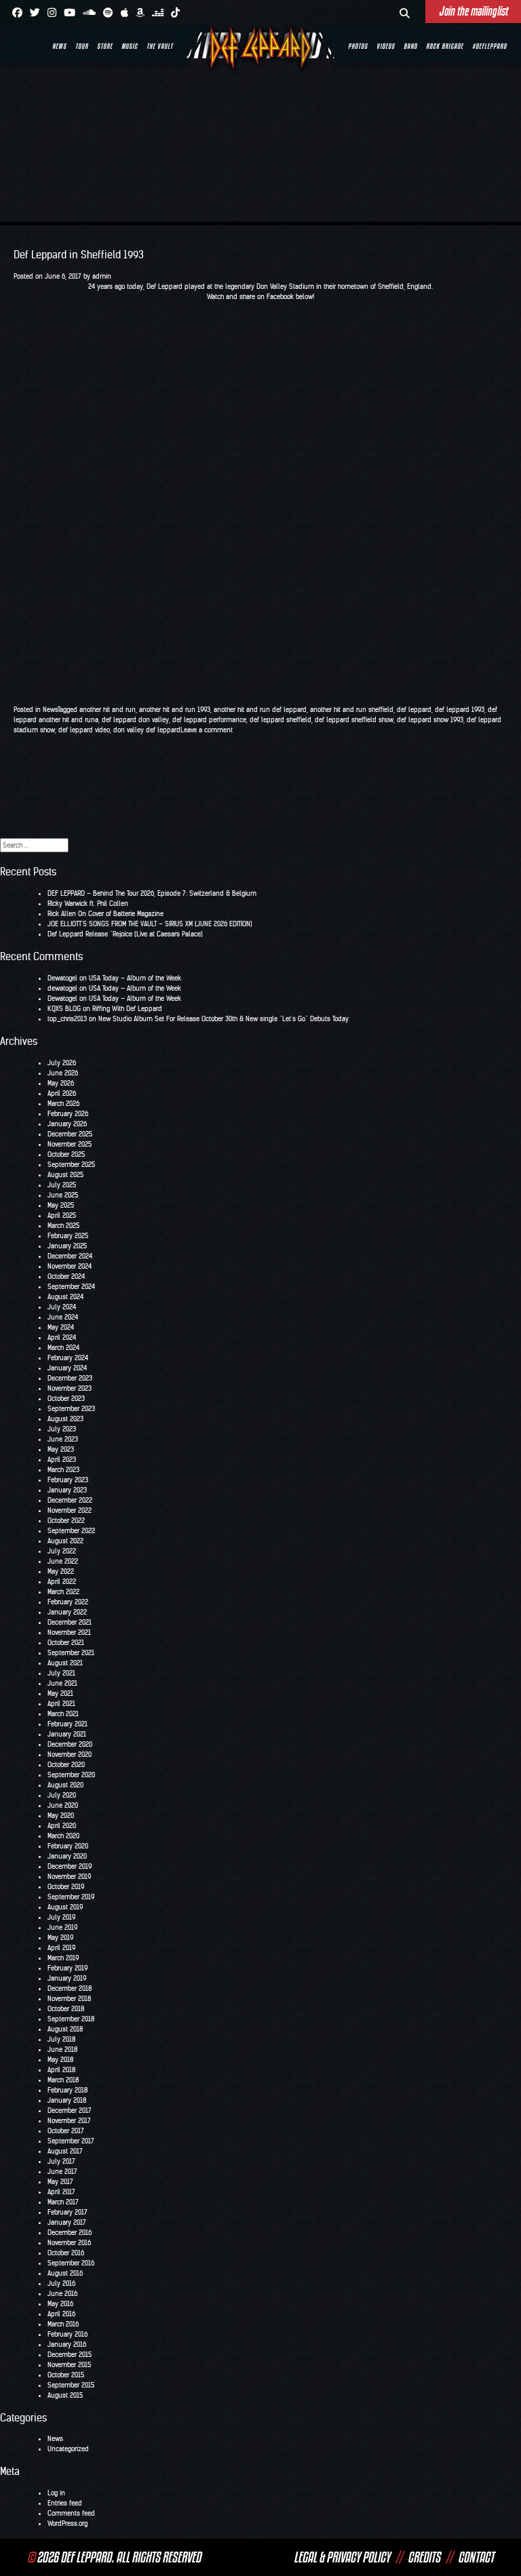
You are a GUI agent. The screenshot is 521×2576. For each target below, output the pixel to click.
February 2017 (67, 2212)
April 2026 (62, 1093)
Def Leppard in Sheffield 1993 (79, 255)
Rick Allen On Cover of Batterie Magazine (105, 914)
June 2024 (63, 1317)
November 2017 (69, 2121)
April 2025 (62, 1215)
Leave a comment (207, 730)
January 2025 (67, 1246)
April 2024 (62, 1337)
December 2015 (70, 2355)
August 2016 (65, 2273)
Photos (358, 46)
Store (105, 46)
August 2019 (65, 1907)
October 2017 (66, 2131)
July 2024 (62, 1307)
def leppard (414, 710)
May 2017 (60, 2182)
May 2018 (60, 2060)
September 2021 (71, 1653)
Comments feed (71, 2513)
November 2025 (70, 1144)
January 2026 (67, 1124)
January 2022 (67, 1612)
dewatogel (62, 988)
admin (102, 276)
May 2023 (61, 1449)
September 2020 (71, 1775)
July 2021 (61, 1673)
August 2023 (65, 1419)
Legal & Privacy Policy (342, 2557)
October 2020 (66, 1765)
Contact (476, 2557)
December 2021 (70, 1622)
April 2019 (61, 1948)
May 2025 (61, 1205)
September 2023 (71, 1409)
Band (410, 46)
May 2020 (61, 1816)
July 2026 (62, 1063)
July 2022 (62, 1551)
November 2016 (69, 2243)
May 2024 (61, 1327)
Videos (386, 46)
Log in (56, 2493)
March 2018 (63, 2080)
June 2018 (62, 2049)
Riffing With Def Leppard (127, 1009)
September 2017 (71, 2141)
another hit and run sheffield (352, 710)
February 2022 (68, 1602)
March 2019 (63, 1958)
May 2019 (60, 1938)
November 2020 (70, 1755)
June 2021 (62, 1683)
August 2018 (65, 2029)
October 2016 (66, 2253)
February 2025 (68, 1236)
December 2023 (70, 1378)
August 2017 (65, 2151)
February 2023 (68, 1480)
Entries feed (65, 2503)
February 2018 (67, 2090)
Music (130, 46)
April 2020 (62, 1826)
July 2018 (61, 2039)
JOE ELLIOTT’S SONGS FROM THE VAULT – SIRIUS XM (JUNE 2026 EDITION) (150, 924)
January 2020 (67, 1856)
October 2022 (66, 1521)
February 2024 (68, 1358)
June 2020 (63, 1805)
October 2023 (66, 1399)
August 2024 (65, 1297)
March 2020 (63, 1836)
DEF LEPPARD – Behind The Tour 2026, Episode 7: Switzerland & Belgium (152, 893)
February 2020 (68, 1846)
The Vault (160, 46)
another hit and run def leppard (260, 710)
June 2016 (62, 2294)
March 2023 (63, 1470)
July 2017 (61, 2161)
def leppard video (84, 730)
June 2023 (63, 1439)
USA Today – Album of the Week (135, 978)
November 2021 (69, 1632)
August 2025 (65, 1175)
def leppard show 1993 (430, 720)
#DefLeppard (489, 46)
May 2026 (61, 1083)
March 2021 (63, 1714)
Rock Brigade (445, 46)
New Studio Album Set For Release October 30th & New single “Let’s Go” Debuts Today (224, 1019)
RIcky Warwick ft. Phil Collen (88, 904)
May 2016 (60, 2304)
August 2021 (65, 1663)
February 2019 (67, 1968)
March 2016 (63, 2324)
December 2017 (70, 2111)
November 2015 (69, 2365)
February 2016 (67, 2334)
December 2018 (70, 1988)
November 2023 (70, 1388)
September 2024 (71, 1287)
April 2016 (61, 2314)
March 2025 (63, 1226)
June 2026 (63, 1073)
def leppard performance (209, 720)
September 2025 (71, 1165)
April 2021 (61, 1704)
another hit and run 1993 (175, 710)
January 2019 (67, 1978)
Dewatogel (62, 978)
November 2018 (69, 1999)
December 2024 (70, 1256)
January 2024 (67, 1368)
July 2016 (61, 2283)
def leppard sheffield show (354, 720)
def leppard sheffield (281, 720)
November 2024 (70, 1266)
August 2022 (65, 1541)
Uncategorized (68, 2449)
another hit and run (108, 710)
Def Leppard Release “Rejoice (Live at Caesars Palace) (125, 934)
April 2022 (62, 1582)
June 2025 (63, 1195)
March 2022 (63, 1592)
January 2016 (67, 2344)
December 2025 (70, 1134)
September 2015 (71, 2385)
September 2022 (71, 1531)
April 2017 (61, 2192)
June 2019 (62, 1927)
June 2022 (63, 1561)
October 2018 (66, 2009)
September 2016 (71, 2263)
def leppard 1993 (460, 710)
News (59, 46)
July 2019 (61, 1917)
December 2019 (70, 1866)
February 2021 (67, 1724)
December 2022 (70, 1500)
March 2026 (63, 1104)
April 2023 (62, 1460)
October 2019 (66, 1887)
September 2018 (71, 2019)
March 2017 (63, 2202)
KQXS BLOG (64, 1009)
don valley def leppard (147, 730)
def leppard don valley (135, 720)
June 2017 (62, 2172)
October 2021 (66, 1643)
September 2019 (71, 1897)
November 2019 (69, 1877)
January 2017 (67, 2222)
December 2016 (70, 2233)
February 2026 (68, 1114)
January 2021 (67, 1734)
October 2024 (66, 1276)
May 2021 (60, 1693)
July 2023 (62, 1429)
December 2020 (70, 1744)
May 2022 (61, 1571)
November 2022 (70, 1510)
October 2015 (66, 2375)
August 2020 (65, 1785)
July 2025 (62, 1185)
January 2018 (67, 2100)
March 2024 (63, 1348)
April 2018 (61, 2070)
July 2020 (62, 1795)
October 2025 (66, 1154)
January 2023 (67, 1490)
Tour (82, 46)
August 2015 (65, 2395)
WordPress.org (67, 2523)
